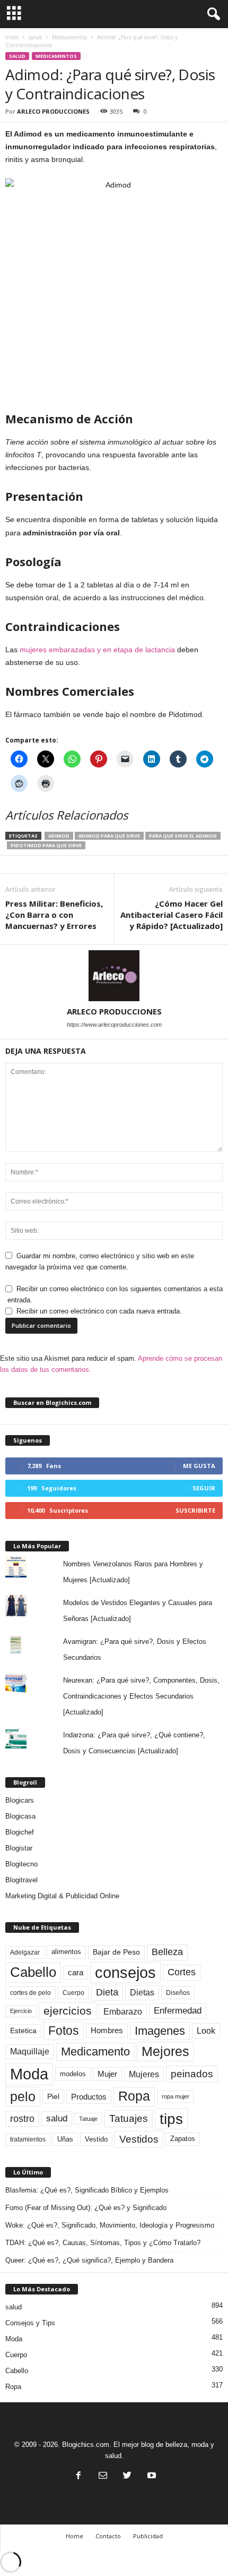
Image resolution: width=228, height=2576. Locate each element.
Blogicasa (20, 1816)
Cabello (33, 1972)
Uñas (65, 2139)
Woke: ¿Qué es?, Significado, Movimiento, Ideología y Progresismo (110, 2225)
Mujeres (144, 2074)
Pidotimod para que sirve (46, 845)
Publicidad (148, 2536)
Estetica (23, 2031)
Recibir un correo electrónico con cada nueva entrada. (99, 1311)
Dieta (107, 1992)
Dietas (142, 1993)
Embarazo (123, 2011)
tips (171, 2119)
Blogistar (19, 1848)
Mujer (107, 2074)
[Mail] (103, 2476)
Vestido (96, 2139)
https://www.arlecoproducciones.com (114, 1025)
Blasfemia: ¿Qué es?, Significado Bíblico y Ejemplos (87, 2190)
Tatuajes (129, 2118)
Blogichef (20, 1832)
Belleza (167, 1952)
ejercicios (68, 2011)
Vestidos (139, 2139)
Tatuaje (88, 2119)
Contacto (108, 2536)
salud (35, 37)
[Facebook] (78, 2476)
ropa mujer (176, 2096)
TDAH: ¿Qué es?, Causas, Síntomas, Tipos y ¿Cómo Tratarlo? (103, 2243)
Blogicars (20, 1800)
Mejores (165, 2051)
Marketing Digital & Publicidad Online (62, 1896)
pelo (23, 2096)
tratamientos (28, 2139)
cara (76, 1973)
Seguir (204, 1488)
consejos (125, 1973)
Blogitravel (21, 1880)
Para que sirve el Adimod (183, 836)
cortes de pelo (30, 1993)
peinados (192, 2074)
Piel (53, 2096)
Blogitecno (21, 1864)
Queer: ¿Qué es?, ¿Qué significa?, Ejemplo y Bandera (89, 2260)
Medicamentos (69, 37)
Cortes (182, 1972)
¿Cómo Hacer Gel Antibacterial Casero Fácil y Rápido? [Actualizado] (172, 915)
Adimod (59, 836)
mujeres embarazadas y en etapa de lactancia (97, 650)
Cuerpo (73, 1993)
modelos (73, 2074)
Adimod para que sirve (109, 836)
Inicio (12, 37)
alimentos (66, 1952)
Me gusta (199, 1466)
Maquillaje (30, 2052)
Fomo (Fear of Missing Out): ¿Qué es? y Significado (86, 2208)
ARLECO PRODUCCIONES (53, 111)
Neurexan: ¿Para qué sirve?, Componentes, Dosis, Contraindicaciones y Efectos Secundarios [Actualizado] (141, 1696)
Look (206, 2031)
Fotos (64, 2031)
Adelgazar (25, 1952)
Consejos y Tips (30, 2323)
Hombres (107, 2031)
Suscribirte (195, 1510)
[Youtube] (151, 2476)
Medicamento (95, 2052)
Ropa (134, 2096)
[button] (212, 14)
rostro (22, 2118)
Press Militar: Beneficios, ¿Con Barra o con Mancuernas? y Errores (54, 915)
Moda (29, 2074)
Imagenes (160, 2031)
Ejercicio (21, 2011)
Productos (89, 2097)
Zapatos (183, 2139)
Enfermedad (178, 2011)
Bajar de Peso (116, 1952)
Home (74, 2536)
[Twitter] (127, 2476)
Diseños (178, 1993)
